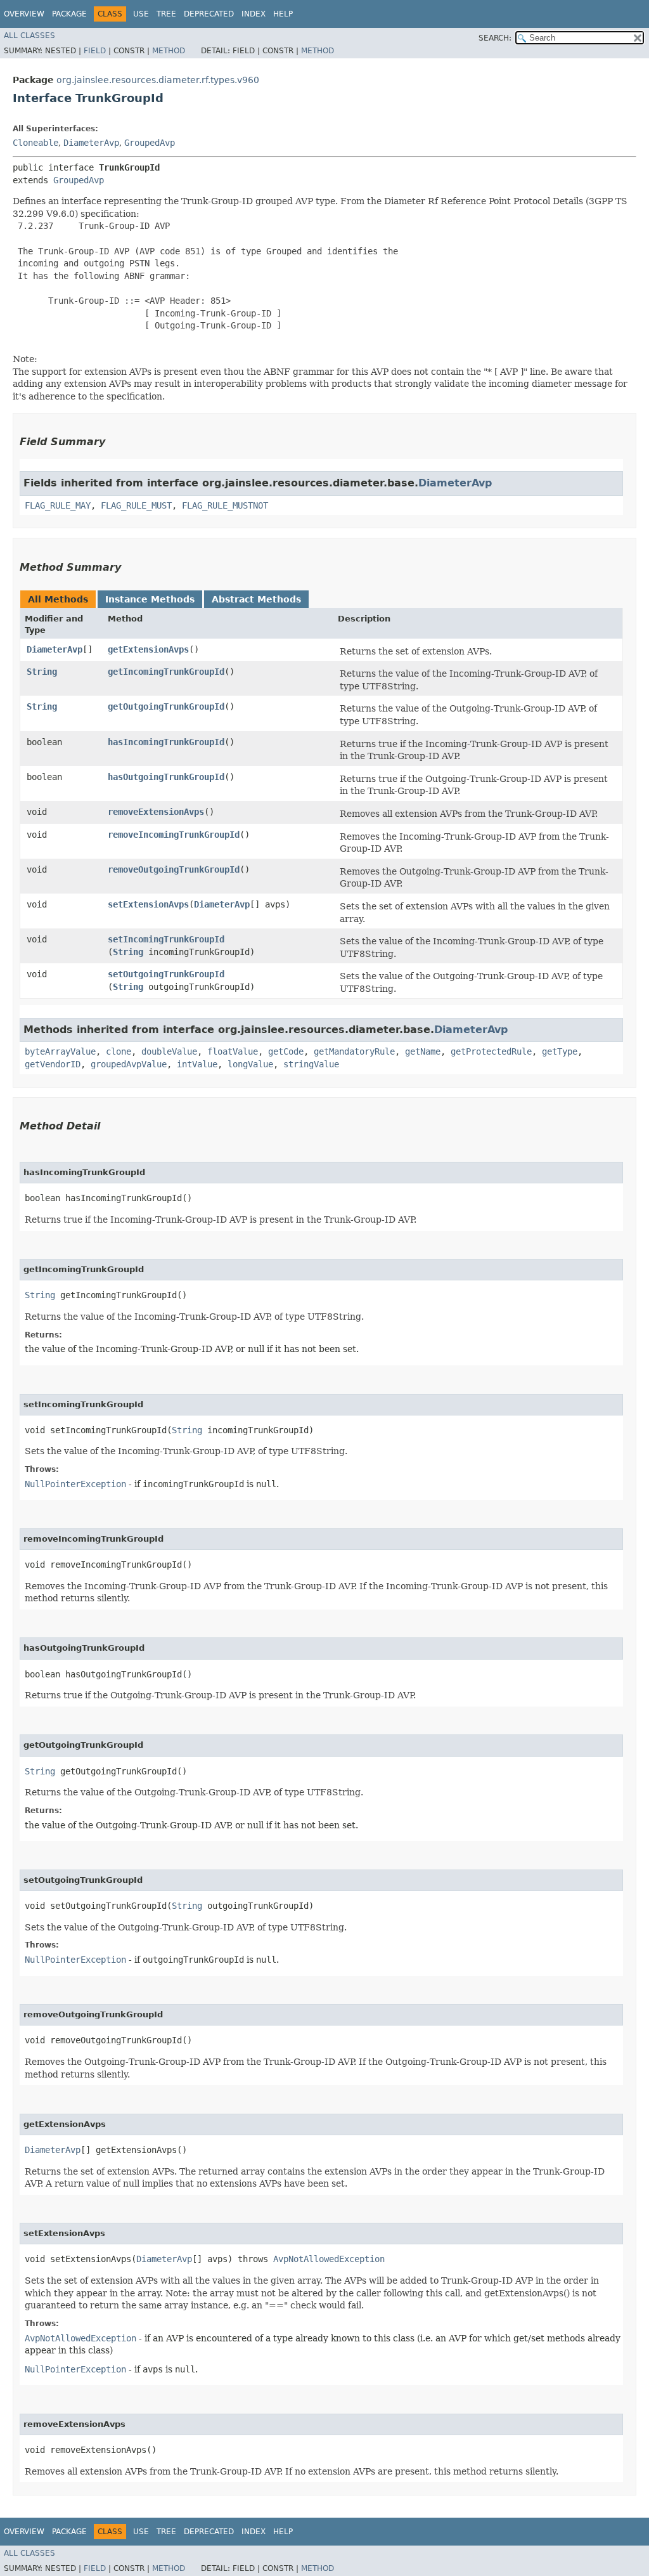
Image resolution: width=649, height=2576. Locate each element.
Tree (166, 14)
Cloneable (35, 143)
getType (560, 1051)
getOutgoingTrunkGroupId (166, 706)
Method (169, 51)
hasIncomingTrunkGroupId (166, 742)
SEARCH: (495, 38)
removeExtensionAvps (156, 812)
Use (141, 14)
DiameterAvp (91, 143)
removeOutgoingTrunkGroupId (174, 869)
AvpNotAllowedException (329, 2259)
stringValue (311, 1064)
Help (283, 14)
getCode (286, 1051)
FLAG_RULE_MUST (136, 505)
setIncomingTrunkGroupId (166, 939)
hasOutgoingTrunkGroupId (166, 777)
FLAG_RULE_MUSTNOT (225, 505)
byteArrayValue (60, 1051)
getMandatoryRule (354, 1051)
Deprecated (209, 14)
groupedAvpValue (129, 1064)
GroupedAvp (150, 143)
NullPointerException (75, 1484)
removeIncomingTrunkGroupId (174, 835)
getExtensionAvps (148, 649)
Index (254, 14)
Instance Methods (150, 599)
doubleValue (169, 1051)
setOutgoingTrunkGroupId (166, 974)
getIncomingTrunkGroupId (166, 672)
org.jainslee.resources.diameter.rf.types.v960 (158, 80)
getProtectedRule (491, 1051)
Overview (24, 14)
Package (69, 14)
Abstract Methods (256, 599)
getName (423, 1051)
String (42, 672)
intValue (197, 1064)
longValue (250, 1064)
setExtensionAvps (148, 904)
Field (95, 51)
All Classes (29, 36)
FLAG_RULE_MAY (58, 505)
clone (119, 1051)
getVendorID (53, 1064)
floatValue (233, 1051)
